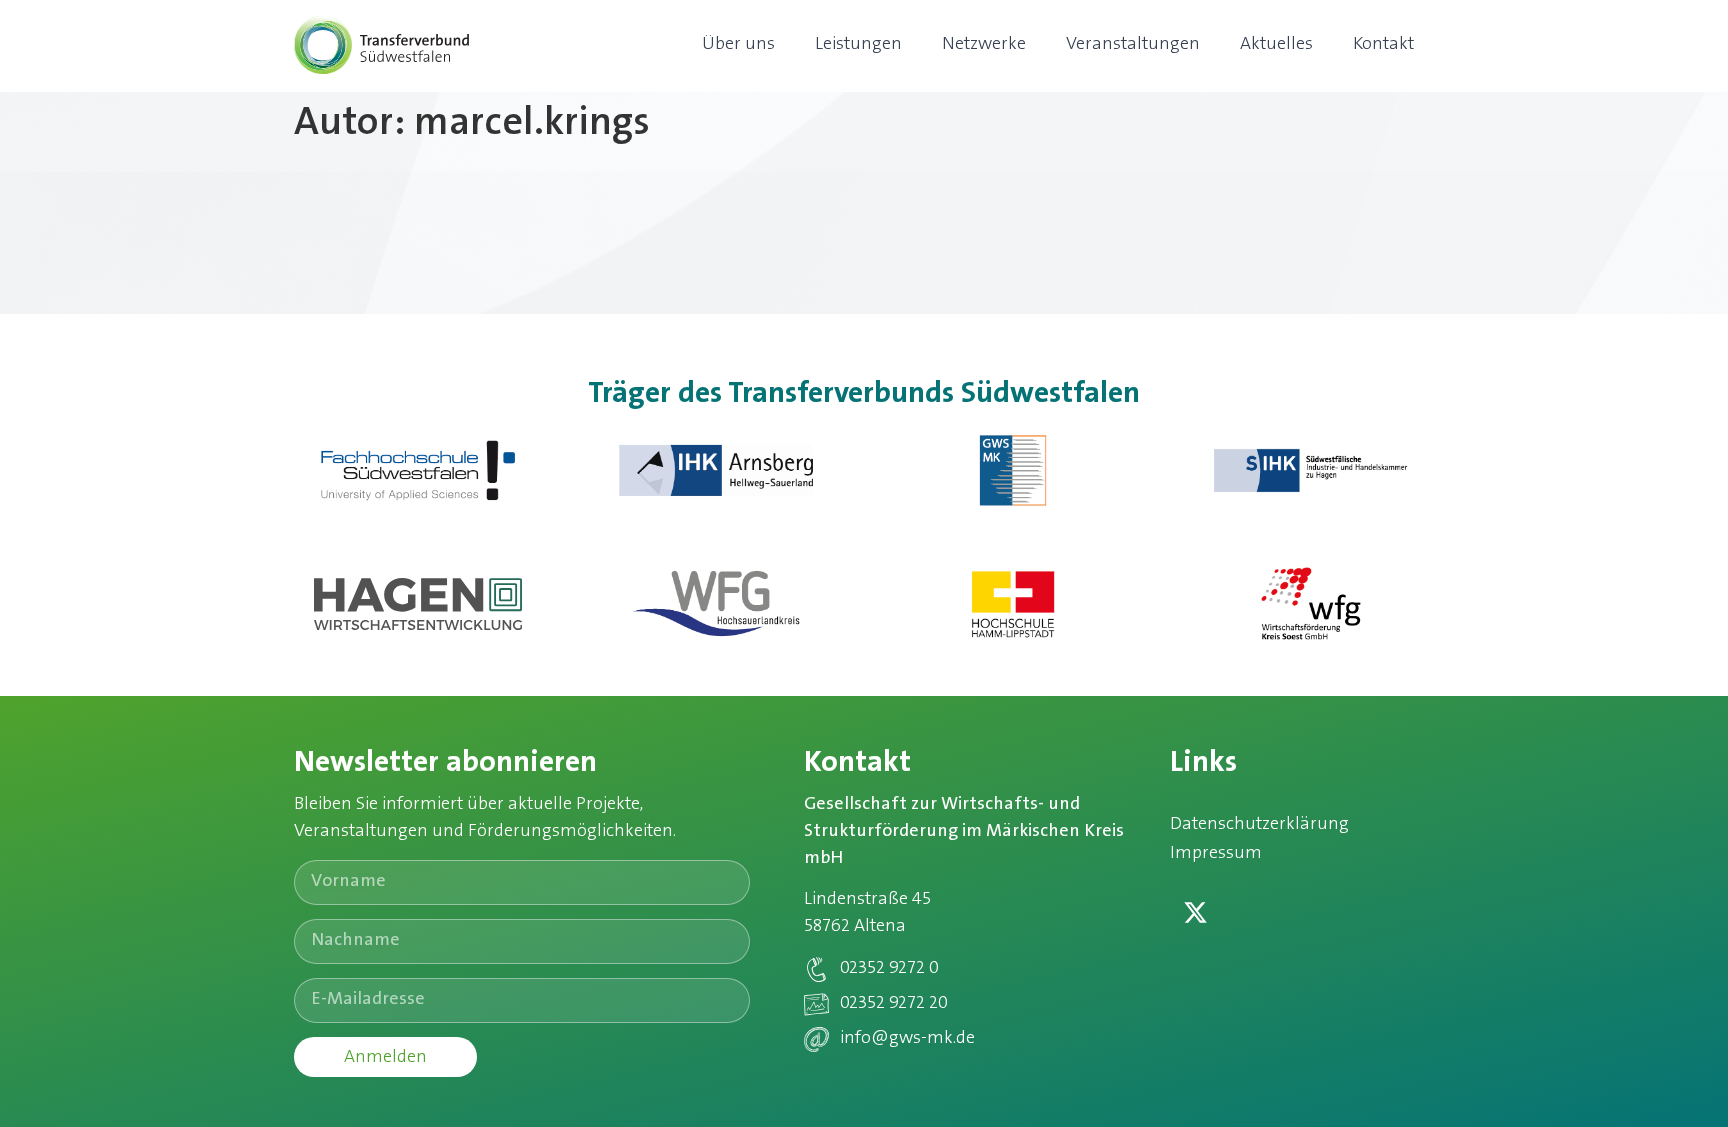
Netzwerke (984, 45)
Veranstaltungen (1133, 45)
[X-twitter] (1195, 913)
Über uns (738, 45)
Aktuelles (1276, 45)
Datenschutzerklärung (1259, 825)
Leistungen (858, 45)
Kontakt (1383, 45)
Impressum (1216, 854)
